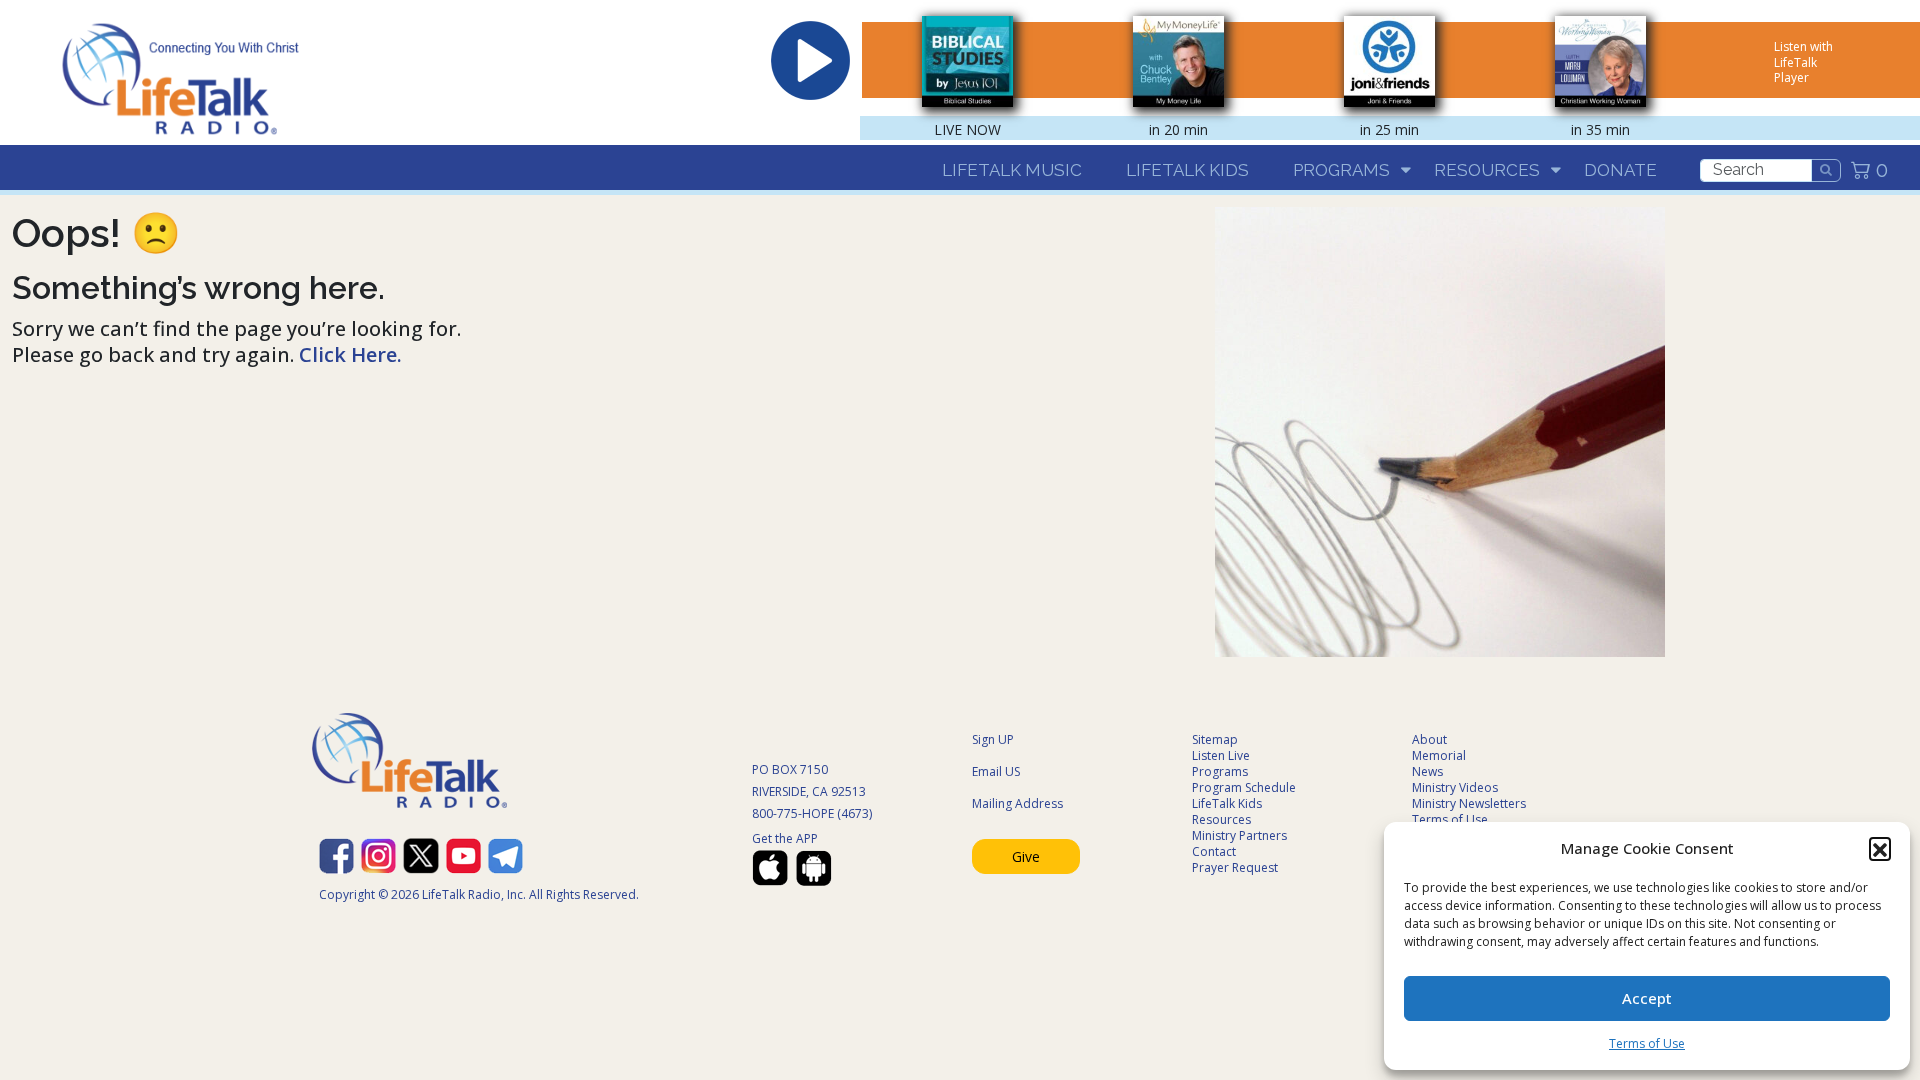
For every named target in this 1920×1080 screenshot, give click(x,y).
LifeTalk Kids (1187, 170)
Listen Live (1221, 755)
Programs (1341, 170)
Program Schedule (1244, 787)
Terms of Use (1647, 1043)
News (1427, 771)
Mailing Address (1017, 803)
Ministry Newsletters (1469, 803)
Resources (1487, 170)
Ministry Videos (1455, 787)
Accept (1647, 998)
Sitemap (1215, 739)
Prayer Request (1235, 867)
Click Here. (350, 354)
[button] (1880, 848)
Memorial (1439, 755)
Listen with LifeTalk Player (1803, 62)
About (1429, 739)
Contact (1214, 851)
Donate (1620, 170)
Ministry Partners (1239, 835)
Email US (996, 771)
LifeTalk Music (1012, 170)
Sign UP (993, 739)
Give (1026, 856)
